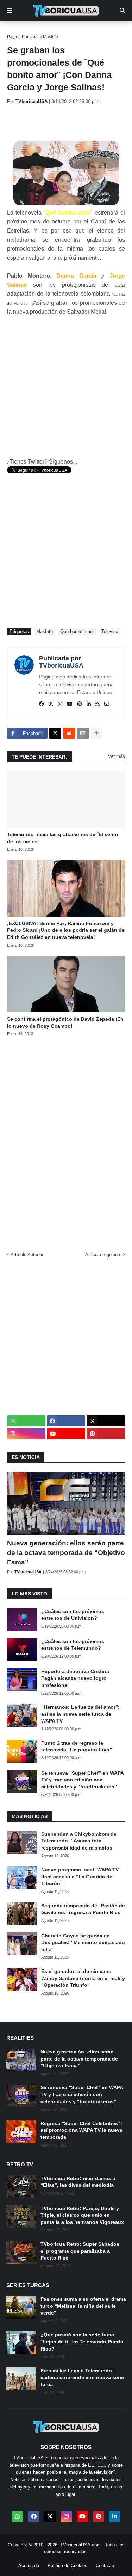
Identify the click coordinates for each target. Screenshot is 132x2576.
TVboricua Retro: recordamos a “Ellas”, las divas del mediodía (78, 2182)
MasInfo (51, 37)
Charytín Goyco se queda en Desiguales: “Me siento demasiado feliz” (83, 1942)
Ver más (117, 756)
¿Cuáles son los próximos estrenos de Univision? (73, 1615)
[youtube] (70, 704)
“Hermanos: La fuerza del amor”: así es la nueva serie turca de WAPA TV (80, 1714)
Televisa (110, 631)
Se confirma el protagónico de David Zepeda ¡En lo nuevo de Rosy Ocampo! (65, 1022)
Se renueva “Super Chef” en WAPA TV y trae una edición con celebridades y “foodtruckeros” (82, 1780)
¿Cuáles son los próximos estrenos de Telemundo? (73, 1645)
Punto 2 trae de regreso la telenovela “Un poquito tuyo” (77, 1747)
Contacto (105, 2566)
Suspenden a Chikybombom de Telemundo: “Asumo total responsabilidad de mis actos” (79, 1841)
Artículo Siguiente (103, 1254)
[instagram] (60, 704)
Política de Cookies (67, 2566)
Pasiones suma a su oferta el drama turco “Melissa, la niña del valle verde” (83, 2306)
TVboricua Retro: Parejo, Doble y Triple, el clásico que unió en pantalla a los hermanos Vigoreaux (82, 2215)
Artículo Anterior (27, 1254)
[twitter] (51, 704)
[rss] (98, 704)
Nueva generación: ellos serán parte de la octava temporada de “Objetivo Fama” (66, 1552)
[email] (107, 704)
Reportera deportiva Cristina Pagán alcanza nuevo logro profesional (75, 1678)
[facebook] (42, 704)
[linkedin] (89, 704)
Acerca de (29, 2566)
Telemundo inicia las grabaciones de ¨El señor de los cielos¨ (63, 838)
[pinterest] (80, 704)
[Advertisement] (70, 122)
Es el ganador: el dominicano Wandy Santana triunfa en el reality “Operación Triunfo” (83, 1978)
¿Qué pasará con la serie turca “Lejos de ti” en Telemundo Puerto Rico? (82, 2342)
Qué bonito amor (77, 631)
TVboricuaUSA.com (80, 2545)
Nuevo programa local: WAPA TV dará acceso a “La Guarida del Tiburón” (80, 1877)
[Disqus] (66, 1142)
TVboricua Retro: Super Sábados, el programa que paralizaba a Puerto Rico (81, 2251)
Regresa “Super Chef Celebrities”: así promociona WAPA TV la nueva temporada (81, 2130)
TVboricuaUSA (61, 665)
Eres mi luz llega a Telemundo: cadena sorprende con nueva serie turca (82, 2378)
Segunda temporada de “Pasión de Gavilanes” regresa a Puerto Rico (83, 1909)
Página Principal (23, 37)
